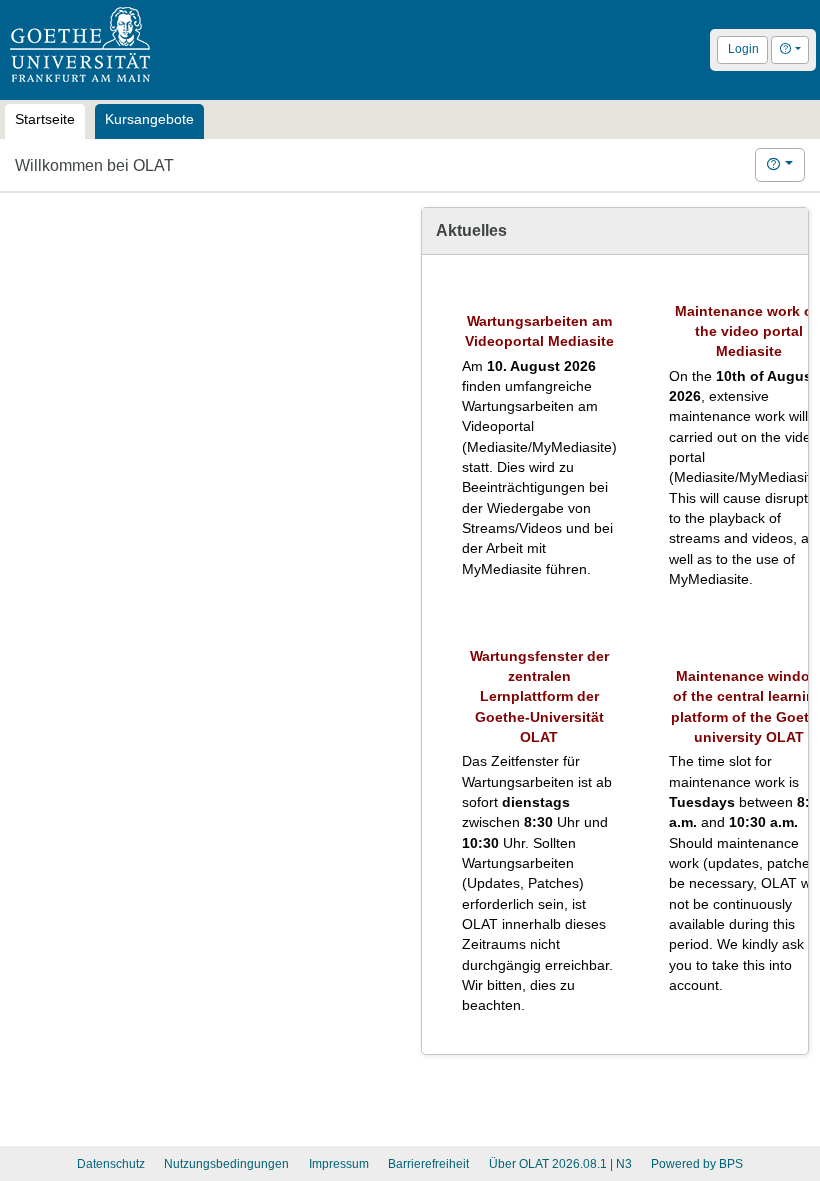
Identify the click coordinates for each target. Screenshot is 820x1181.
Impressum (339, 1164)
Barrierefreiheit (428, 1164)
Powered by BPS (697, 1164)
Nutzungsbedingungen (226, 1164)
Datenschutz (111, 1164)
